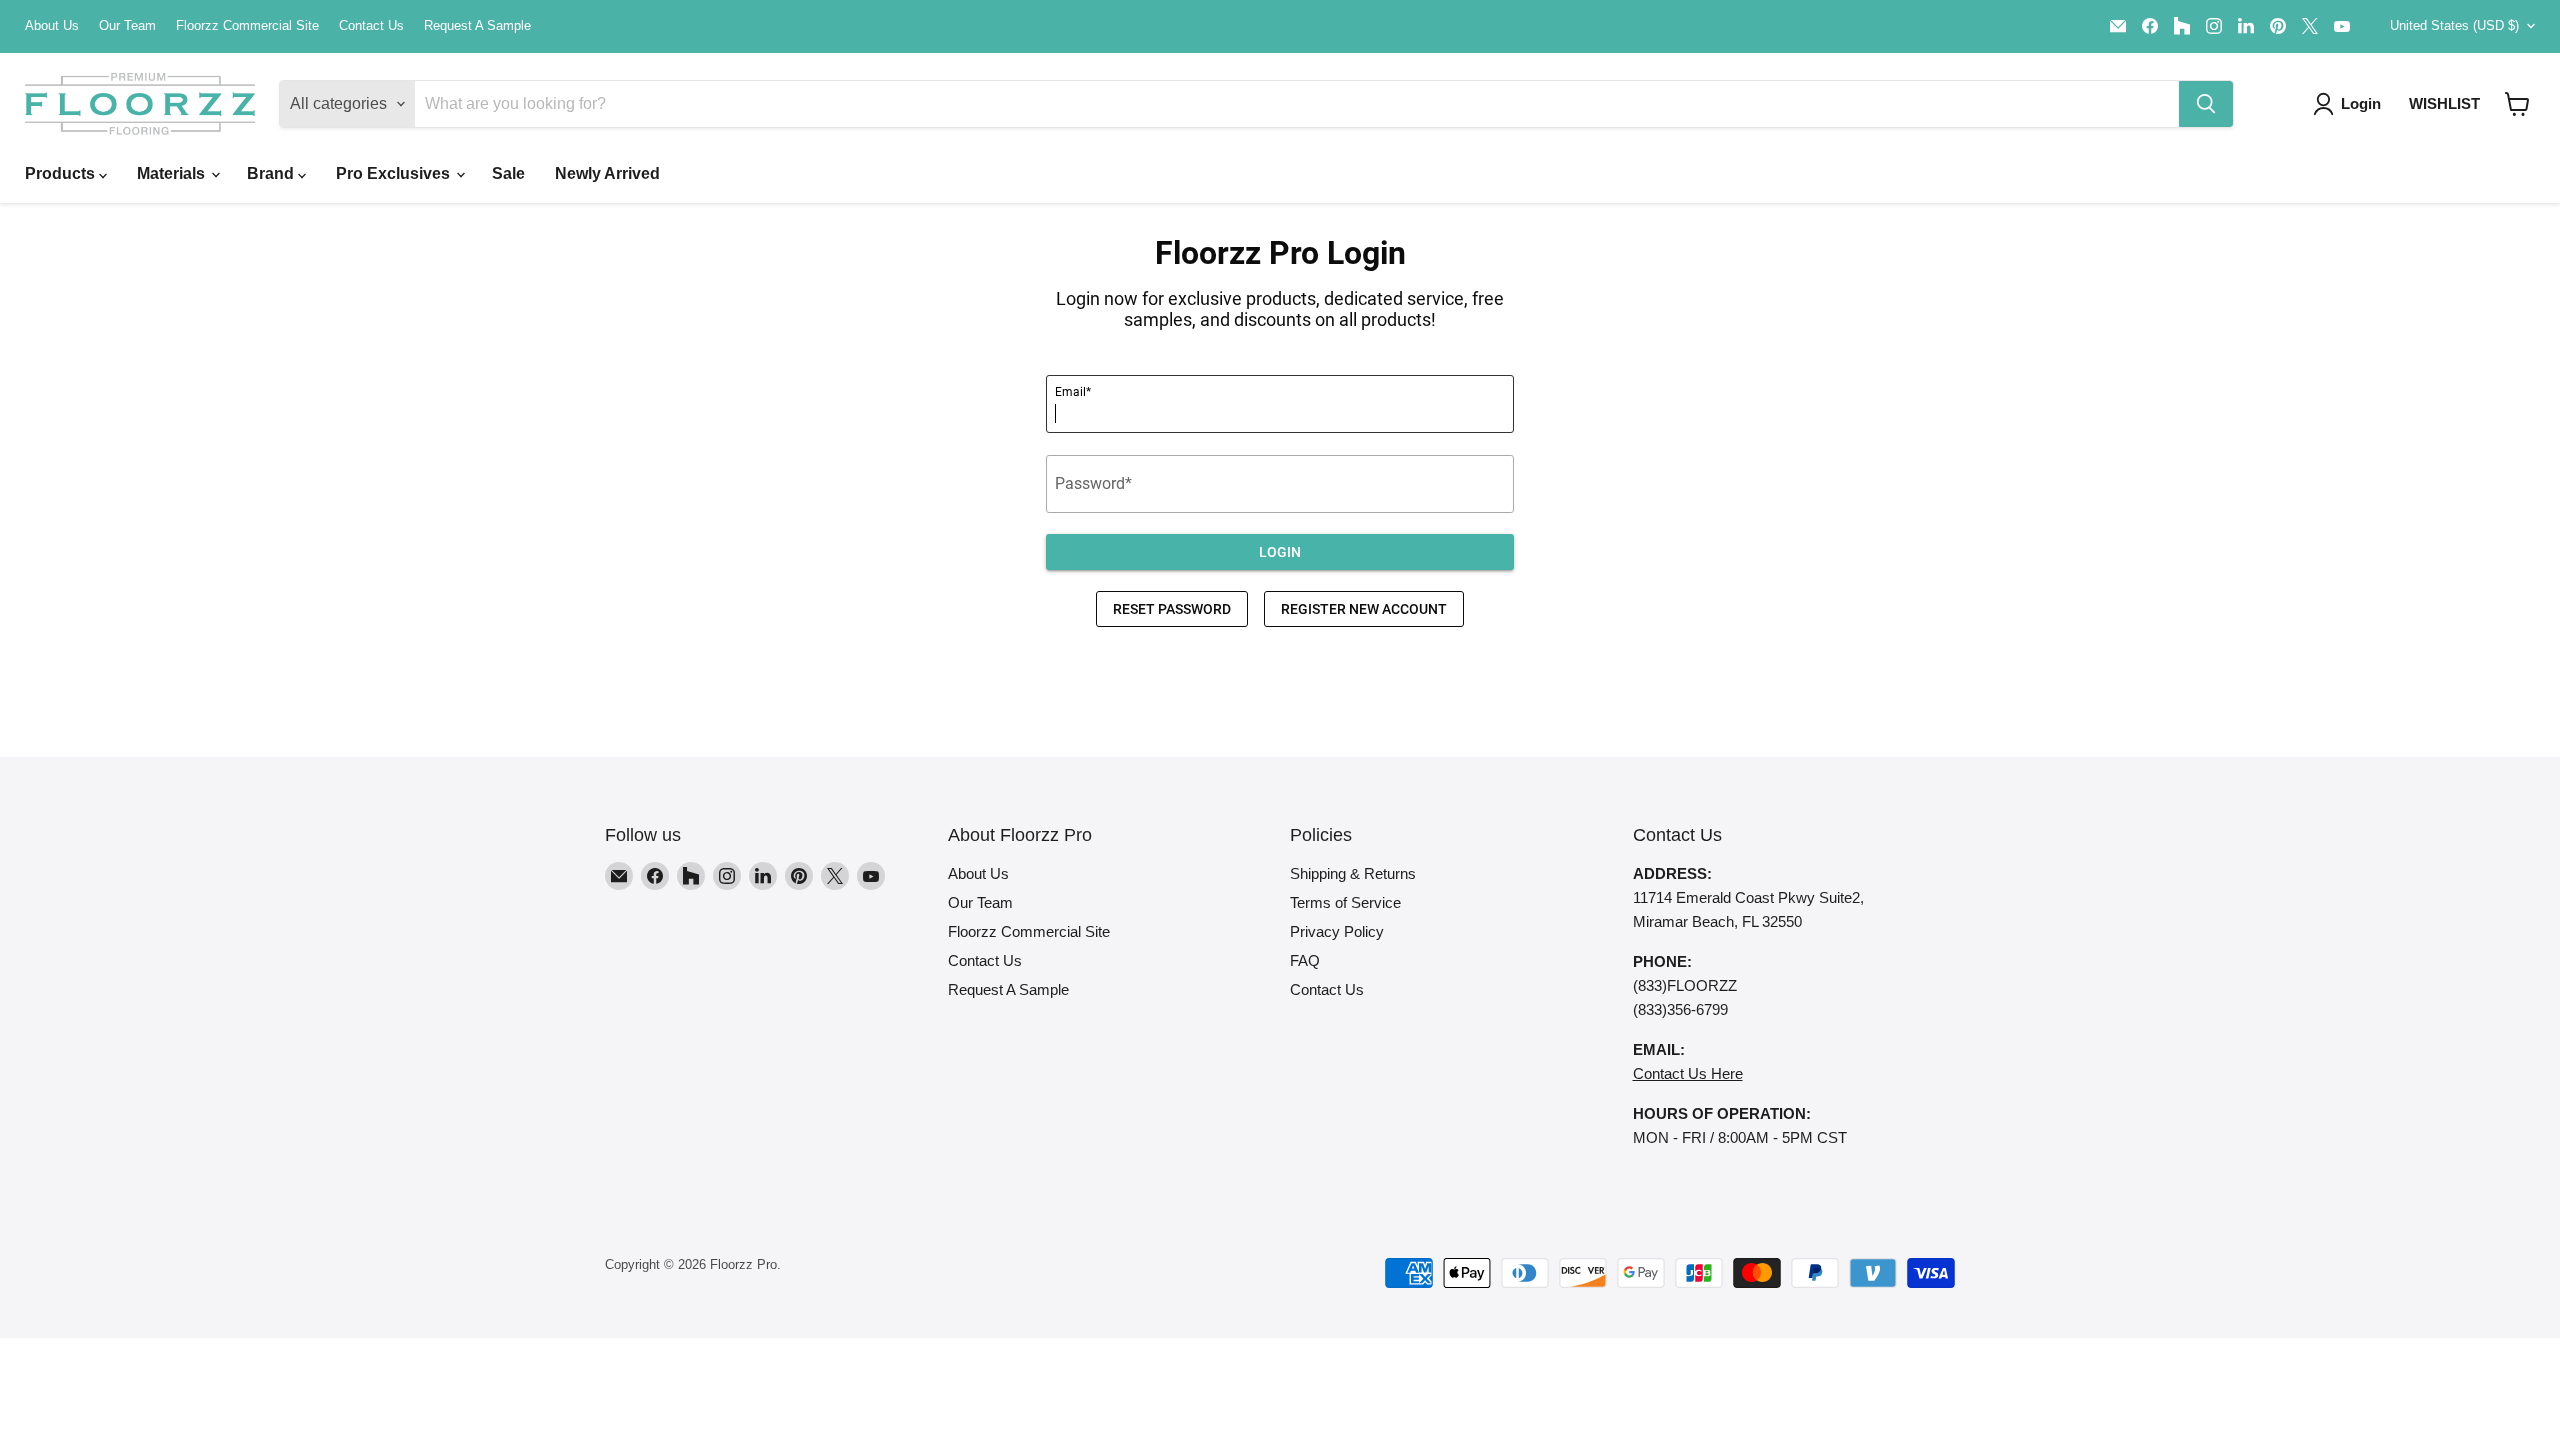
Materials (173, 173)
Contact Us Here (1688, 1073)
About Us (52, 26)
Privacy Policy (1337, 931)
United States (2454, 25)
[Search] (2206, 104)
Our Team (127, 26)
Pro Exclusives (395, 173)
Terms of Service (1345, 902)
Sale (508, 173)
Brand (272, 173)
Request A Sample (477, 26)
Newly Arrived (607, 173)
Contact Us (371, 26)
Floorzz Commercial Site (247, 26)
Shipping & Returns (1353, 873)
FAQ (1305, 960)
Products (62, 173)
